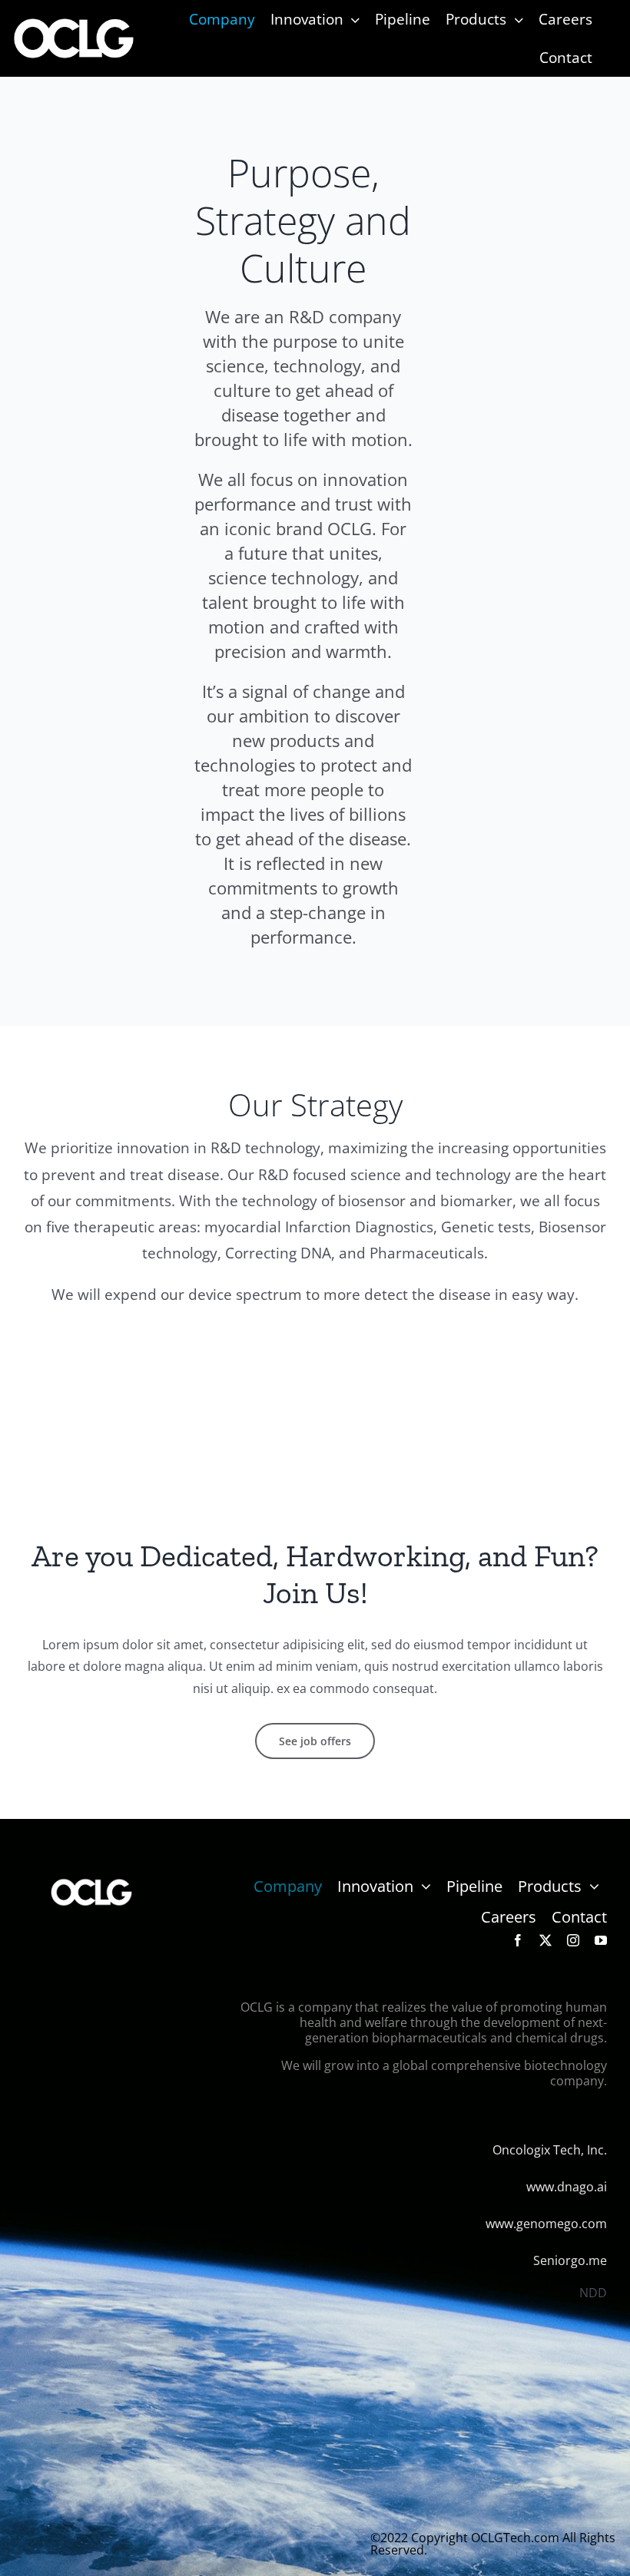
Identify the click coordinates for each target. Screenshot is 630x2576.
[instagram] (573, 1940)
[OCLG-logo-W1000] (74, 22)
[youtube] (601, 1940)
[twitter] (545, 1940)
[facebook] (518, 1940)
